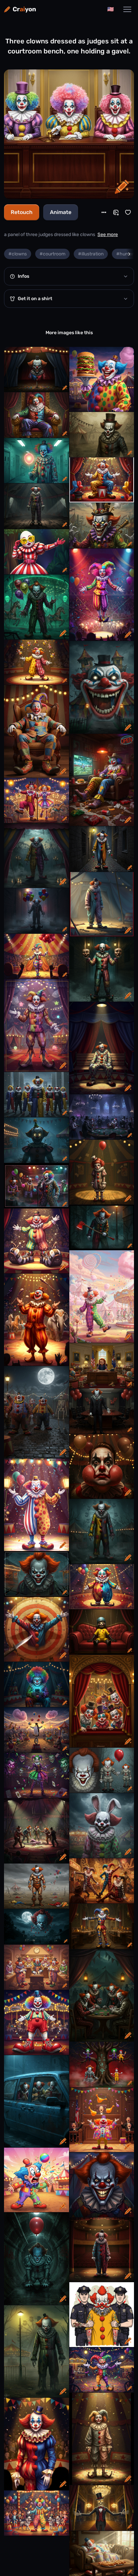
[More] (104, 212)
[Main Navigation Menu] (127, 9)
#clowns (18, 254)
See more (108, 235)
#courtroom (52, 254)
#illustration (91, 254)
